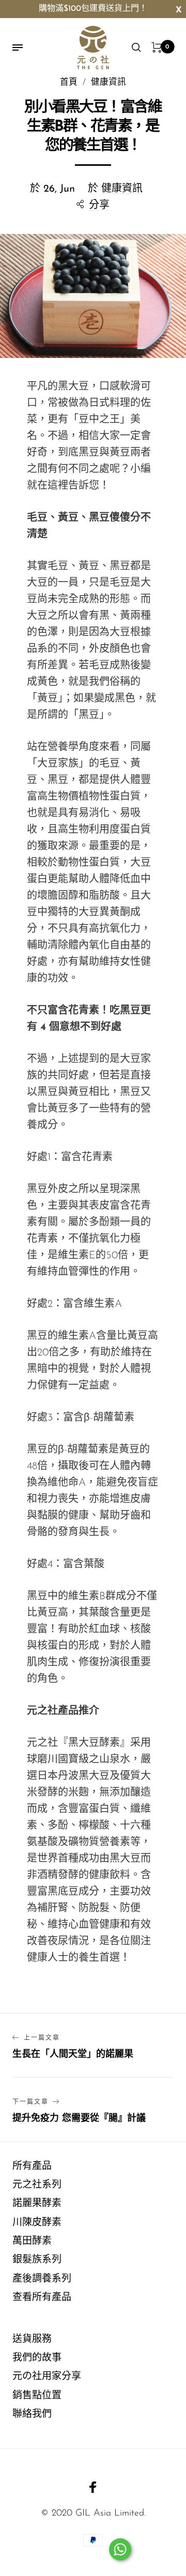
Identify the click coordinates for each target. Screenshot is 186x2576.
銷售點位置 (37, 2396)
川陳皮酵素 (37, 2223)
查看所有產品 (42, 2298)
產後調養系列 (42, 2279)
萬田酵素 (32, 2242)
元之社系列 (37, 2185)
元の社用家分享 (47, 2377)
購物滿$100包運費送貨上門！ (93, 9)
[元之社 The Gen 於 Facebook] (93, 2487)
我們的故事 (37, 2358)
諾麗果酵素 (37, 2204)
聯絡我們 (32, 2415)
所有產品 (32, 2167)
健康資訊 (122, 189)
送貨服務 (32, 2340)
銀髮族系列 (37, 2260)
